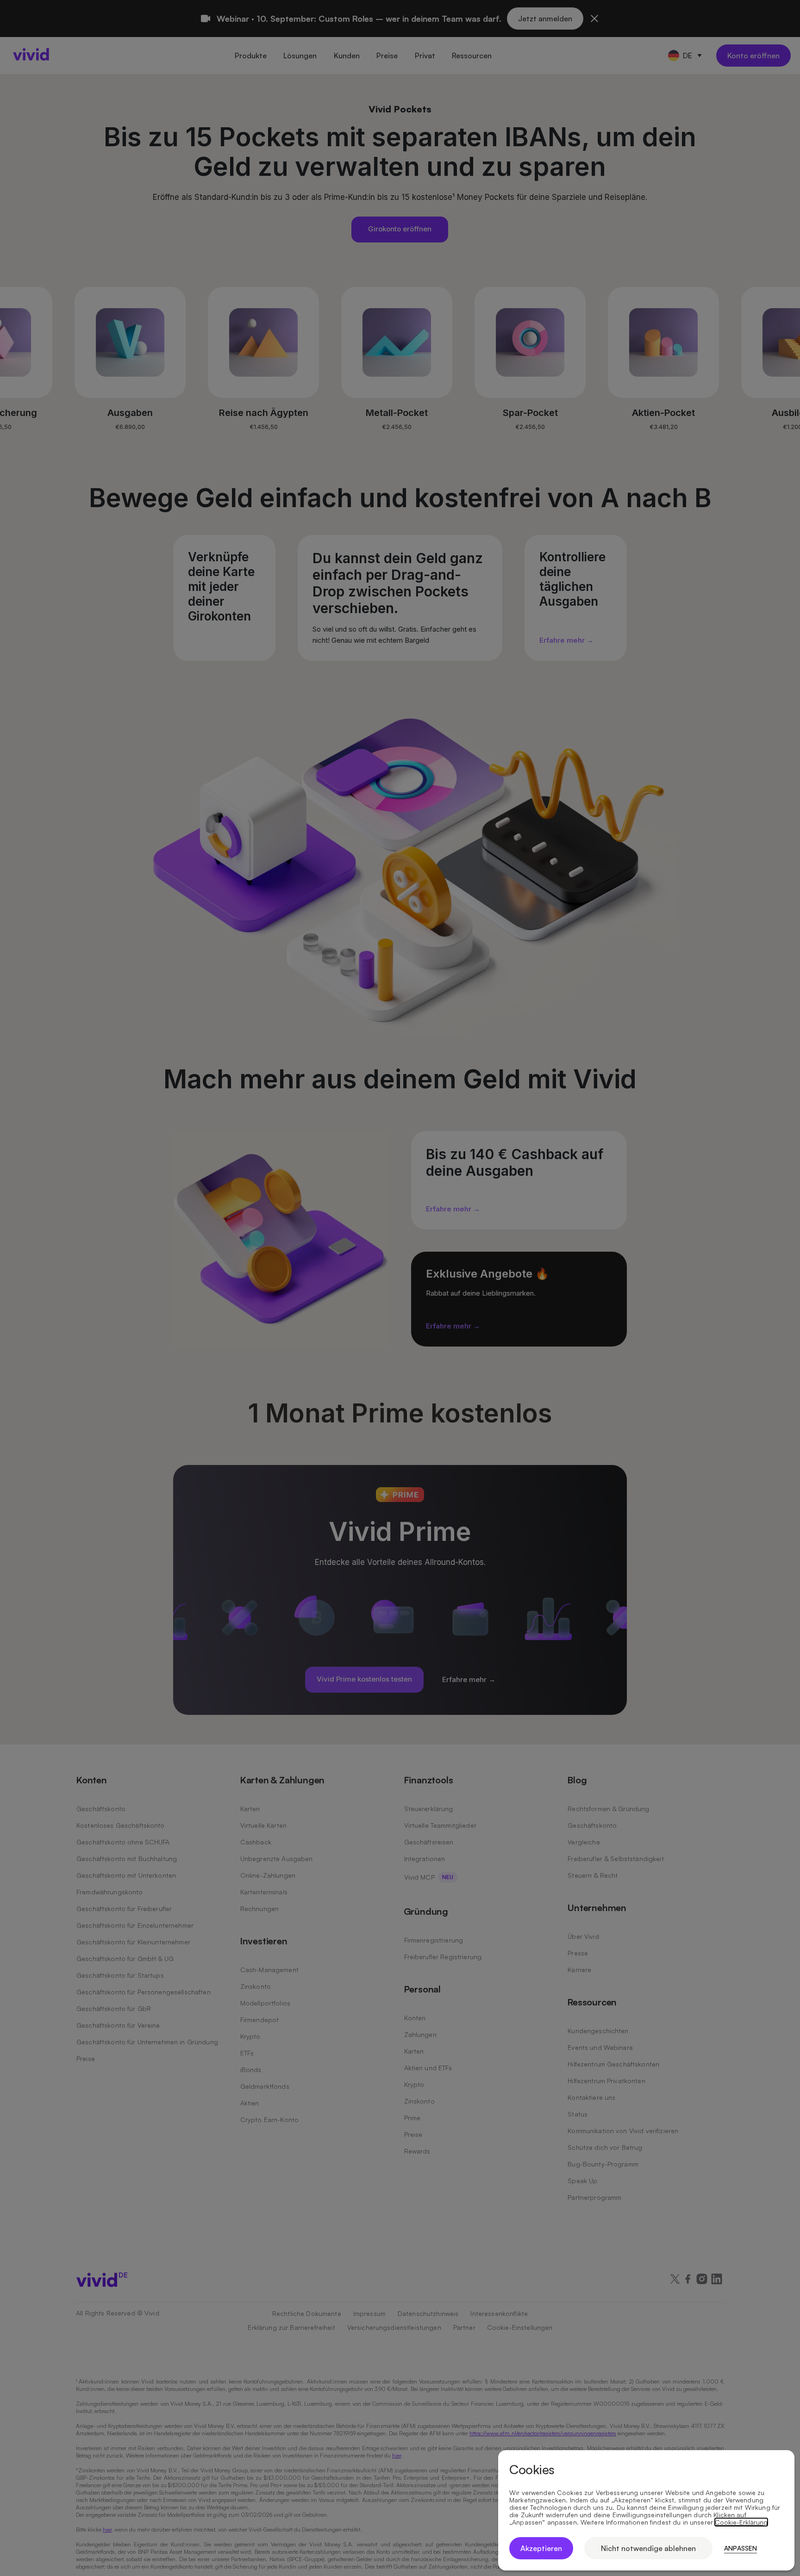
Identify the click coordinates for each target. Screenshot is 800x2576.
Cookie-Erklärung (741, 2522)
